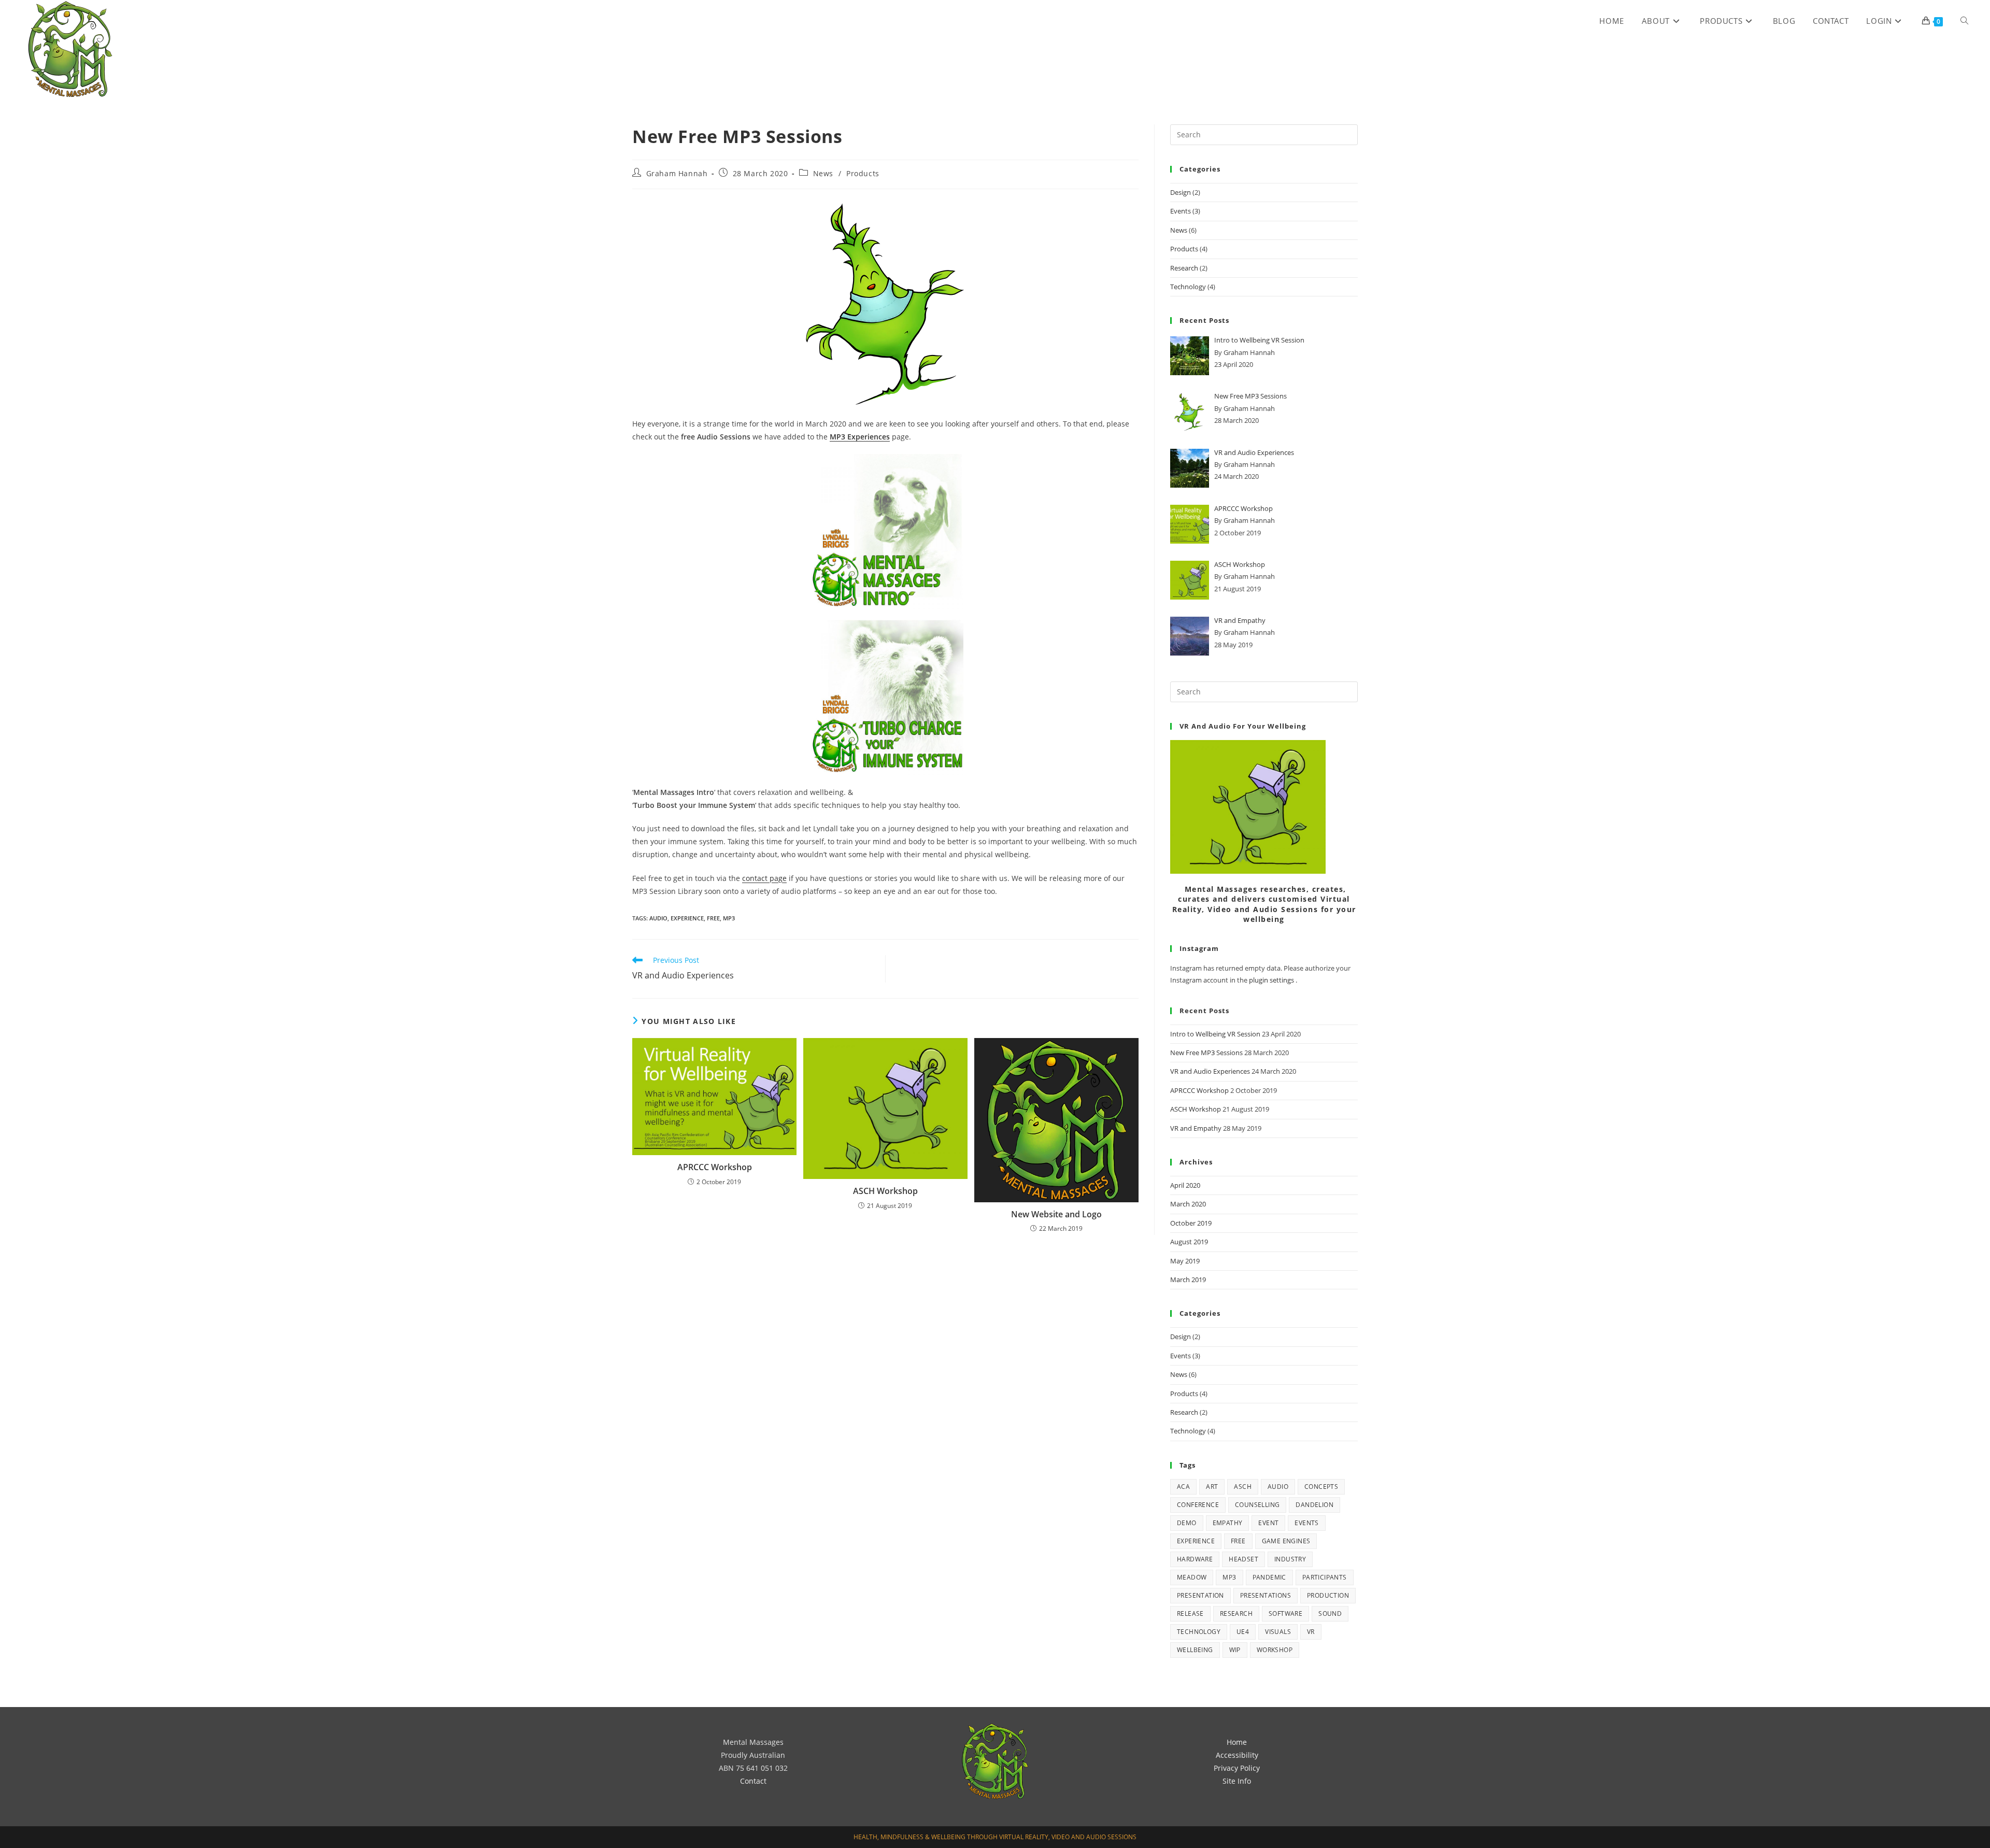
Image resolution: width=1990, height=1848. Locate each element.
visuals (1278, 1632)
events (1306, 1523)
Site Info (1237, 1781)
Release (1190, 1614)
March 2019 (1188, 1280)
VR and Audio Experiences (1210, 1071)
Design (1181, 192)
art (1212, 1487)
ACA (1183, 1487)
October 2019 (1191, 1223)
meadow (1192, 1577)
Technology (1188, 287)
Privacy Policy (1237, 1768)
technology (1199, 1632)
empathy (1228, 1523)
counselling (1257, 1505)
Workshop (1275, 1650)
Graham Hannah (677, 173)
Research (1184, 268)
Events (1181, 211)
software (1285, 1614)
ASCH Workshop (885, 1191)
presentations (1266, 1595)
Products (863, 173)
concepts (1321, 1487)
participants (1325, 1577)
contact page (764, 878)
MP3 (729, 918)
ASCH (1243, 1487)
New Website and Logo (1056, 1214)
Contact (753, 1781)
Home (1237, 1742)
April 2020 (1185, 1185)
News (823, 173)
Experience (687, 918)
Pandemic (1269, 1577)
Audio (658, 918)
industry (1290, 1559)
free (713, 918)
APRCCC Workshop (715, 1167)
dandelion (1314, 1505)
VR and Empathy (1196, 1128)
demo (1187, 1523)
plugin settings (1272, 980)
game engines (1286, 1541)
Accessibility (1237, 1755)
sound (1330, 1614)
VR (1311, 1632)
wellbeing (1195, 1650)
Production (1328, 1595)
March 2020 (1188, 1204)
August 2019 (1189, 1242)
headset (1243, 1559)
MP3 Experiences (860, 437)
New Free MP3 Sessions (1206, 1053)
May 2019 (1185, 1261)
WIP (1235, 1650)
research (1236, 1614)
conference (1198, 1505)
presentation (1200, 1595)
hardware (1195, 1559)
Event (1268, 1523)
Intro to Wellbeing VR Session (1215, 1034)
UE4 (1243, 1632)
